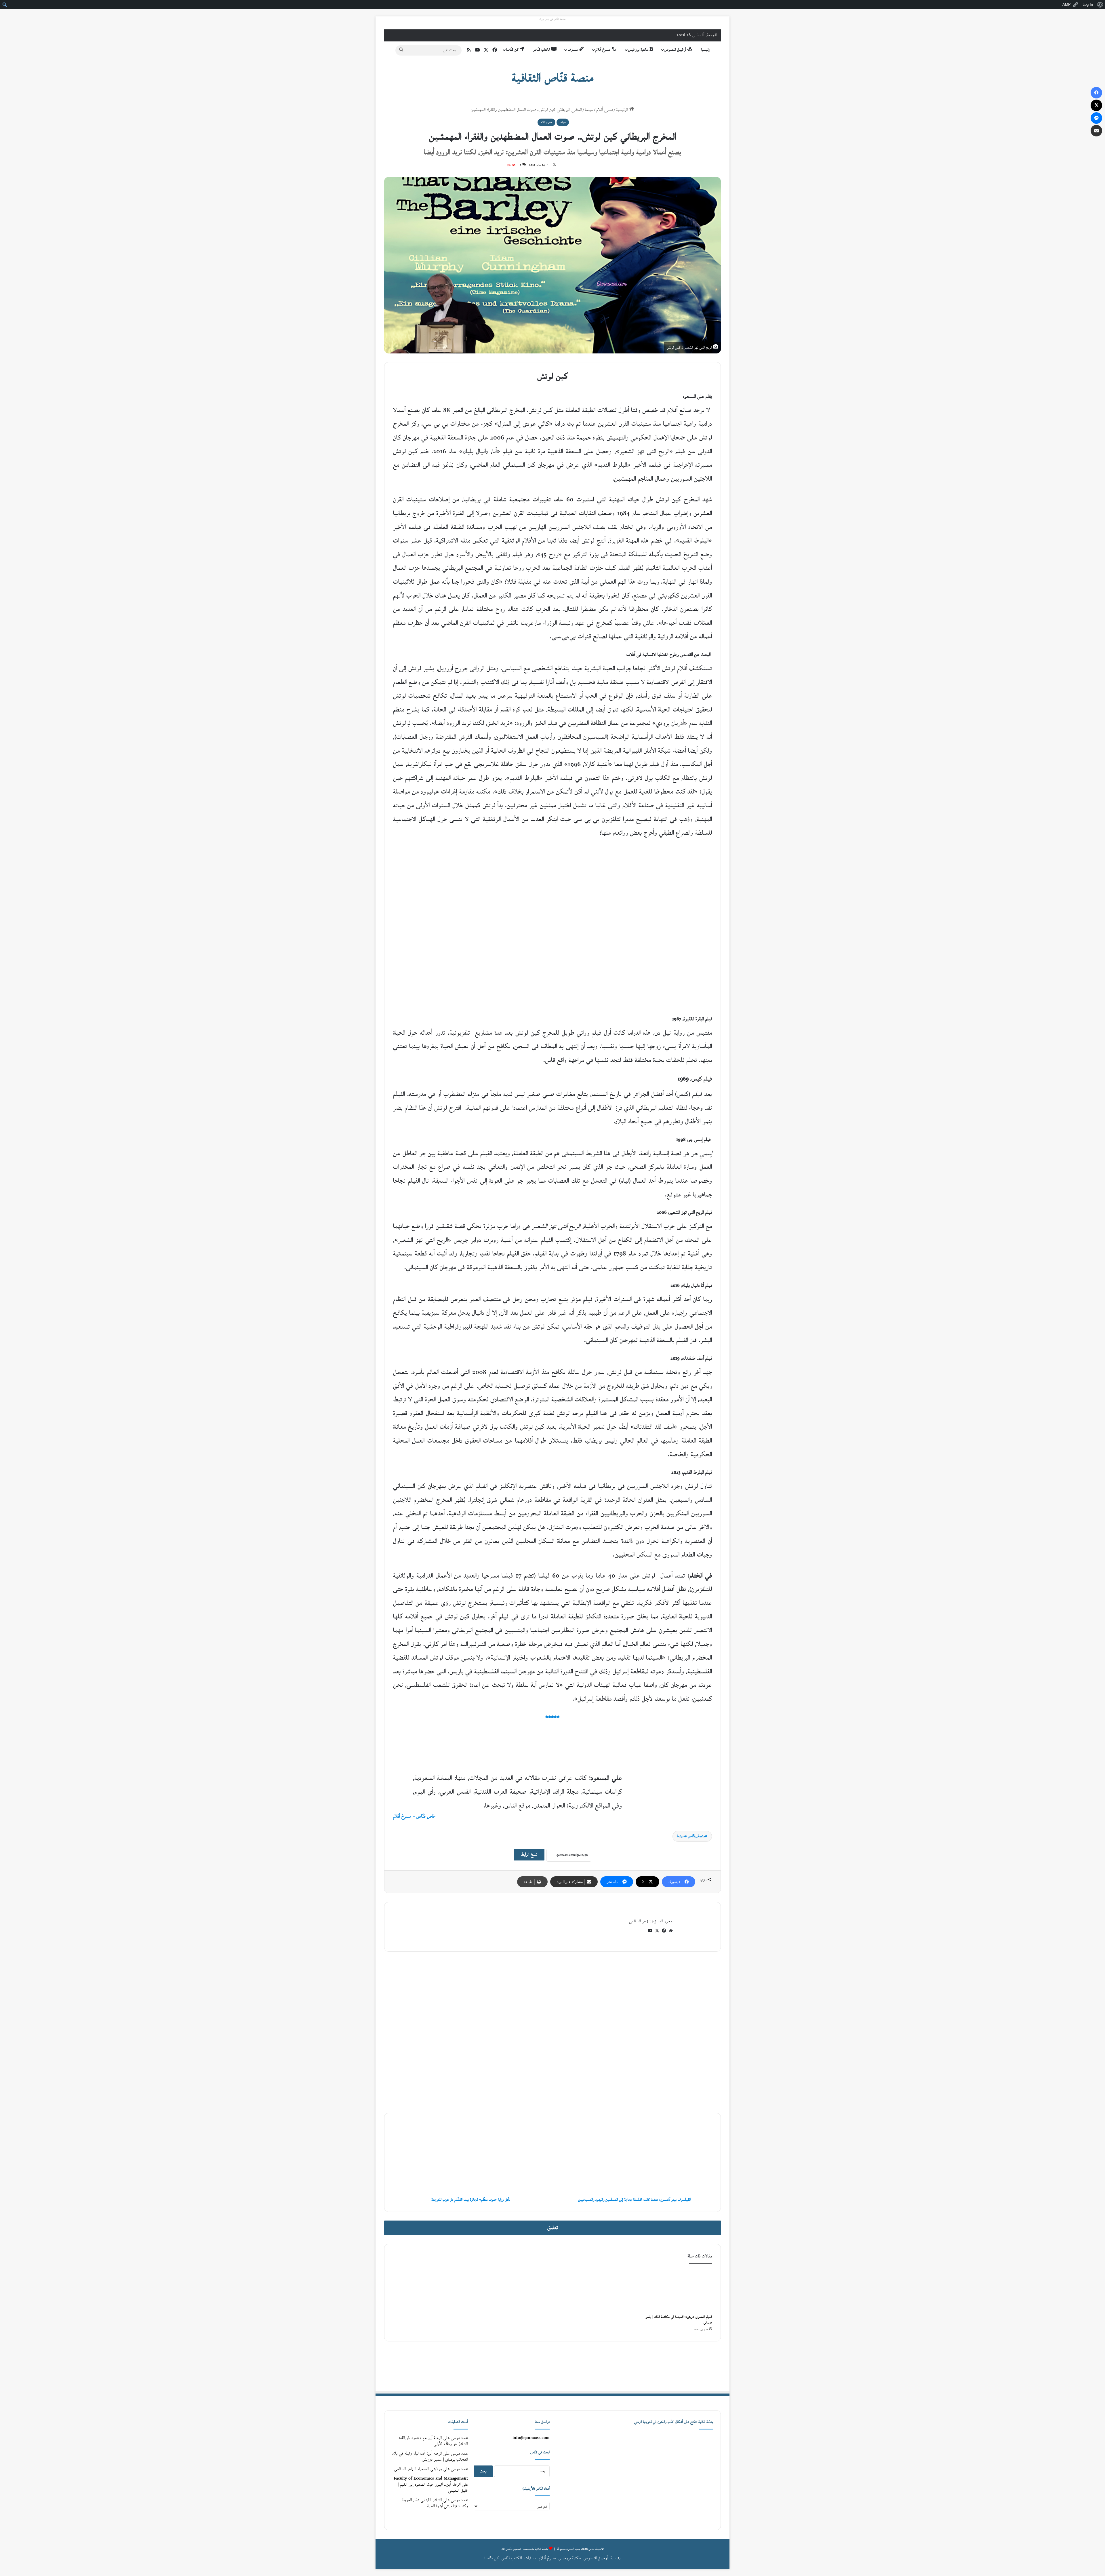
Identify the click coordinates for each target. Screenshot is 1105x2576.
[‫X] (657, 1931)
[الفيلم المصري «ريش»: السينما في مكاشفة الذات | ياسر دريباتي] (676, 2291)
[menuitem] (1100, 5)
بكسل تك (507, 2549)
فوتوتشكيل (700, 1996)
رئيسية (705, 50)
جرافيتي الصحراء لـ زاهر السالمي (418, 2469)
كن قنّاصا (513, 50)
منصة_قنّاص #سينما (691, 1836)
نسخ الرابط (529, 1855)
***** (552, 1718)
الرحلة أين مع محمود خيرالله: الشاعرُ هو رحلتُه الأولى (434, 2441)
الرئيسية (623, 110)
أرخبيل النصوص (676, 50)
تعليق (553, 2228)
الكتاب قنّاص (542, 50)
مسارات (573, 50)
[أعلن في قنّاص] (552, 2366)
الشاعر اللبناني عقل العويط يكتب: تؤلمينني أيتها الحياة (435, 2503)
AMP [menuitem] (1067, 4)
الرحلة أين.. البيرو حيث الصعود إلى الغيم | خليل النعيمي (433, 2488)
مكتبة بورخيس (639, 50)
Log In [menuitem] (1088, 4)
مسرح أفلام (605, 110)
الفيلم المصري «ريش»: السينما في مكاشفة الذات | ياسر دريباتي (679, 2320)
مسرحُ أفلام (603, 50)
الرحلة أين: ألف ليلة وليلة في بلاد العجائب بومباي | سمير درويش (430, 2457)
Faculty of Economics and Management (431, 2479)
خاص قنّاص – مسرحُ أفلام (414, 1817)
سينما (589, 110)
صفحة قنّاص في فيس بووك (552, 19)
